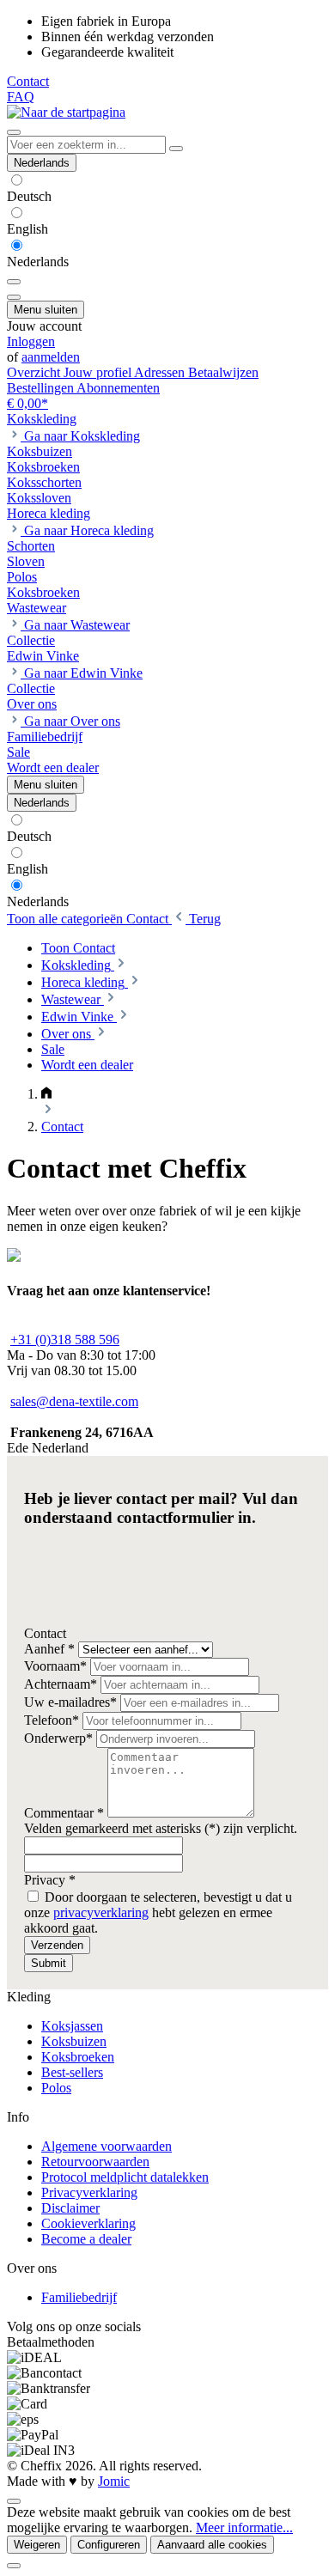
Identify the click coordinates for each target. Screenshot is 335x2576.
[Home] (46, 1094)
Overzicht (35, 372)
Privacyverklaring (89, 2192)
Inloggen (31, 341)
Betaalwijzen (223, 372)
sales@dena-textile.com (74, 1401)
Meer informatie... (244, 2527)
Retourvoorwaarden (95, 2162)
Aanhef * (51, 1649)
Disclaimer (70, 2208)
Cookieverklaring (88, 2223)
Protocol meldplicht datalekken (125, 2177)
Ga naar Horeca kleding (89, 530)
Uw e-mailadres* (72, 1702)
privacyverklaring (101, 1912)
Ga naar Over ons (72, 721)
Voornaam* (57, 1666)
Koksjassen (72, 2026)
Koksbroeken (78, 2057)
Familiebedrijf (79, 2297)
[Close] (14, 2566)
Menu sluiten (46, 310)
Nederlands (38, 262)
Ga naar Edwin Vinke (83, 673)
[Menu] (14, 132)
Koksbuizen (74, 2041)
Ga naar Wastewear (77, 625)
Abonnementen (118, 388)
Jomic (114, 2481)
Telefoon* (53, 1720)
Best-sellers (72, 2072)
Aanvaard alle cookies (212, 2545)
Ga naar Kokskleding (82, 436)
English (27, 229)
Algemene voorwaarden (107, 2146)
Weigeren (37, 2545)
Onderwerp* (60, 1738)
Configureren (109, 2545)
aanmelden (51, 357)
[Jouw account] (14, 297)
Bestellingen (42, 388)
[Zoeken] (176, 149)
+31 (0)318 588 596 (65, 1340)
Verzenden (57, 1945)
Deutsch (29, 196)
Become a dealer (86, 2239)
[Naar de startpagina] (66, 112)
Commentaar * (66, 1813)
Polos (56, 2088)
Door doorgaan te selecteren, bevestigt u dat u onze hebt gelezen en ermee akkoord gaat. (158, 1912)
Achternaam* (62, 1684)
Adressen (161, 372)
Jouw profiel (99, 372)
